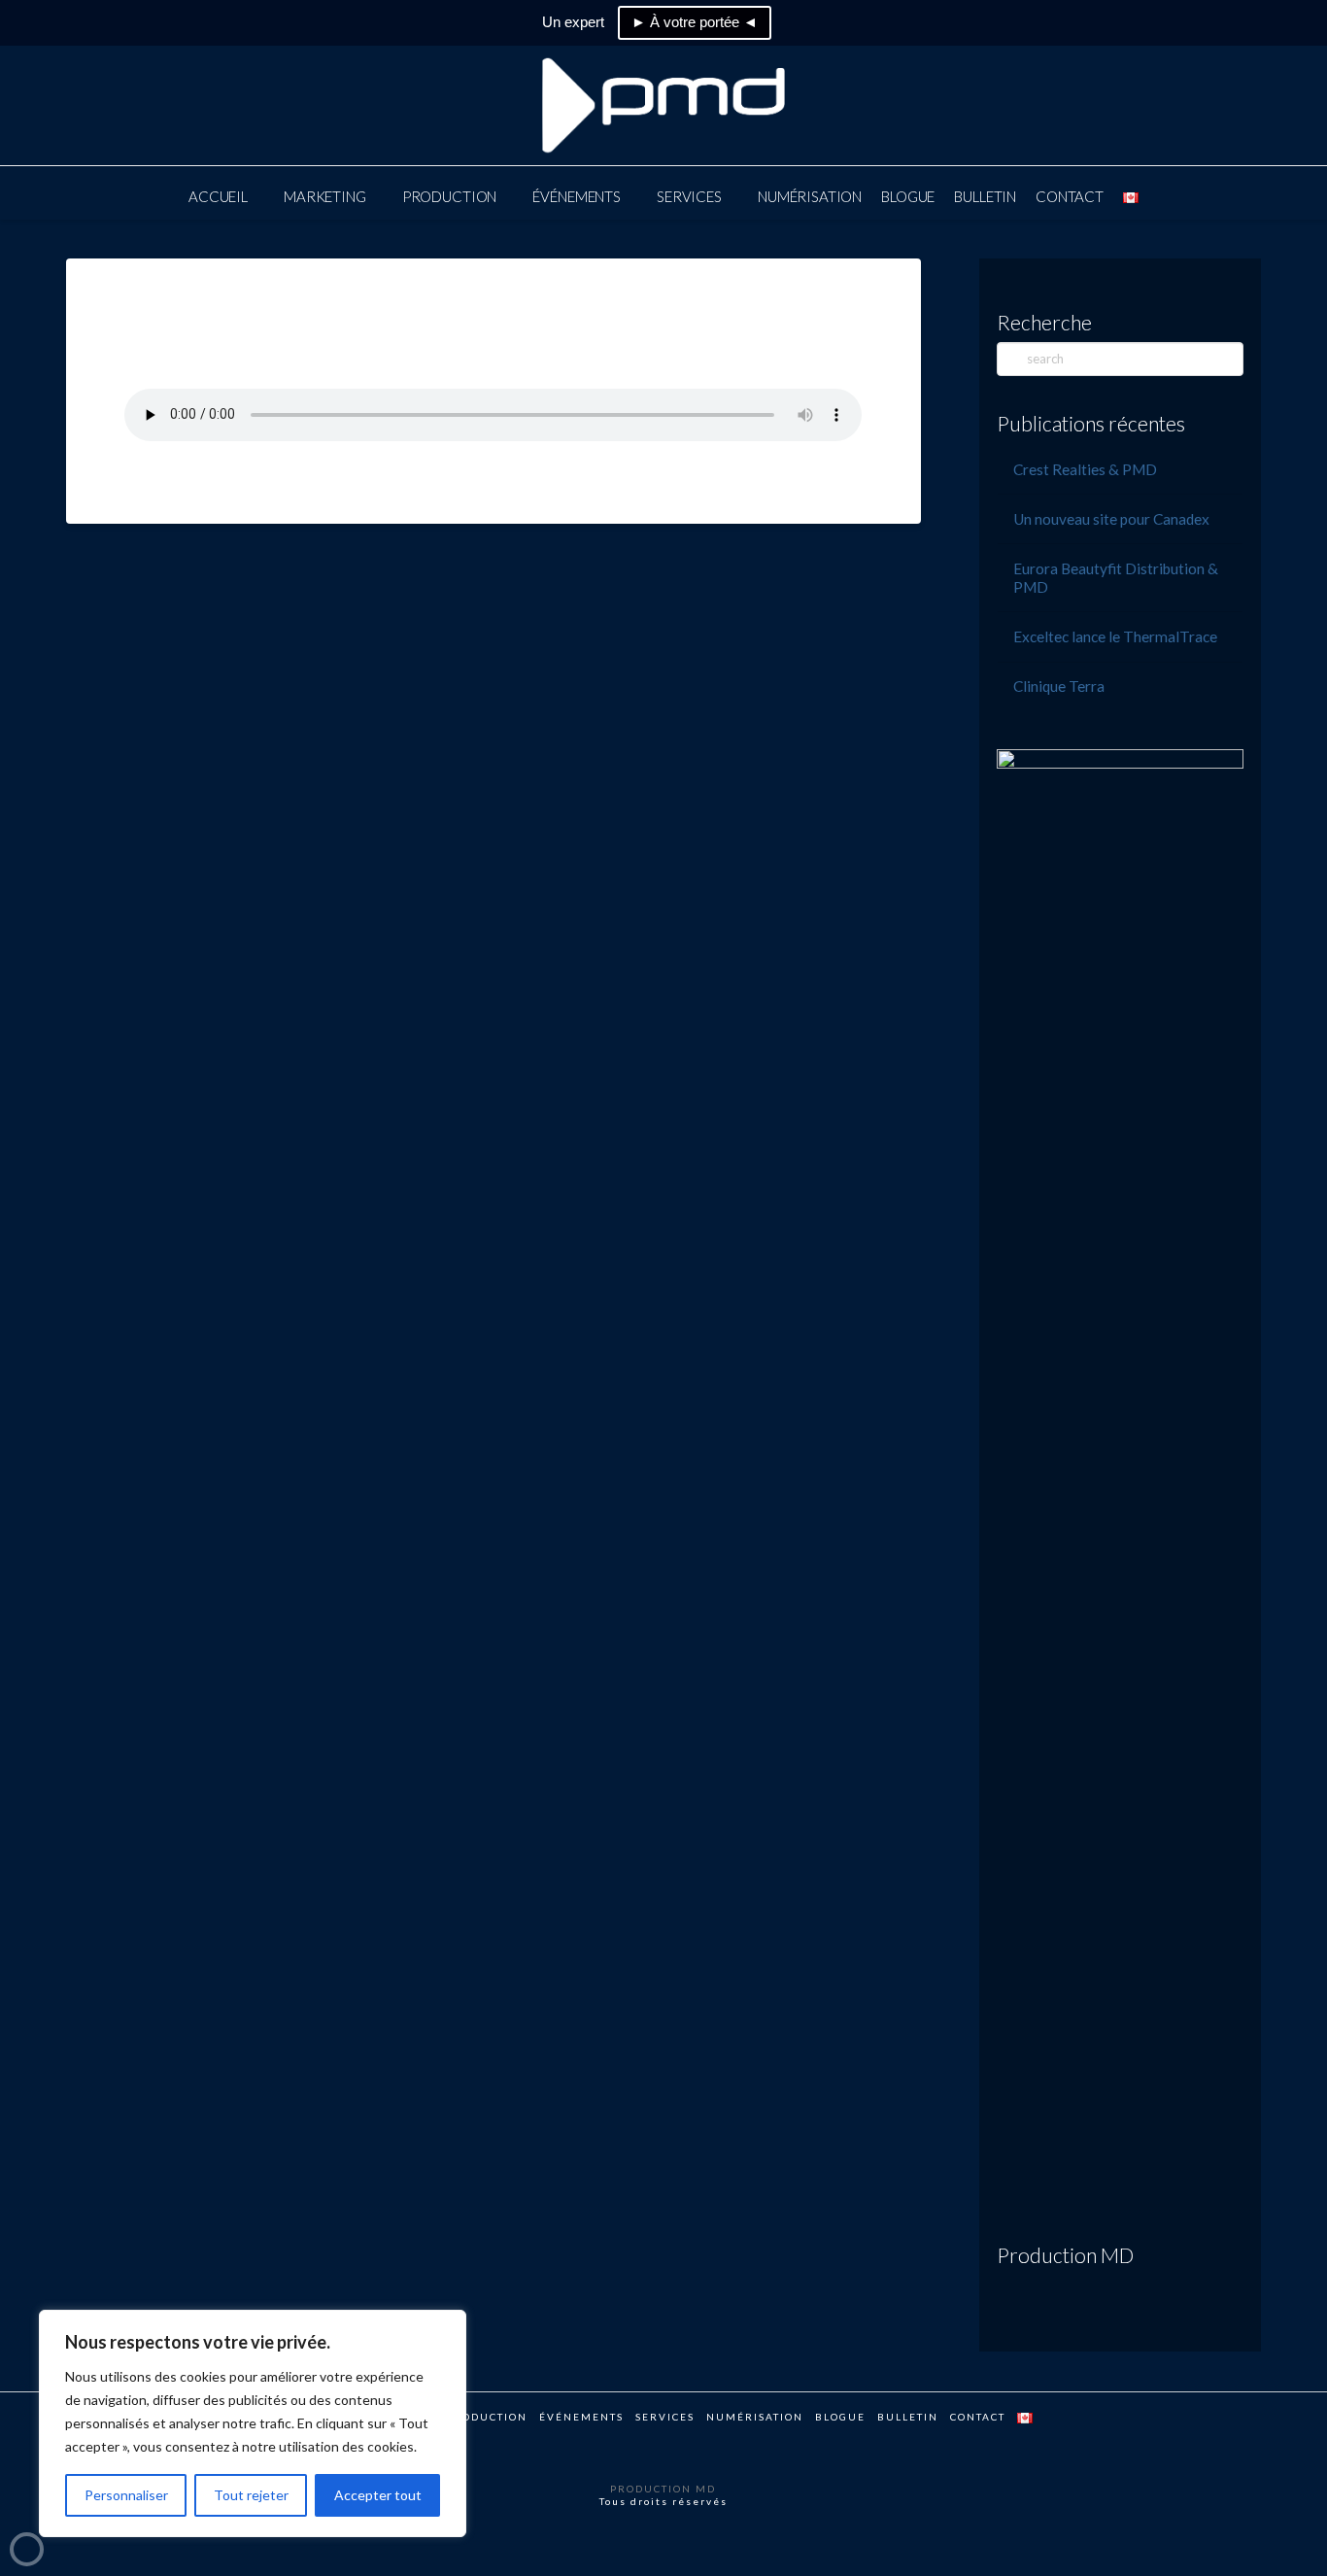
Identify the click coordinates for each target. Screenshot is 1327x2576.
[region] (253, 2423)
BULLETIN (908, 2417)
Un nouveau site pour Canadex (1111, 519)
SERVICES (665, 2417)
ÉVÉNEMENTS (581, 2417)
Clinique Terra (1059, 686)
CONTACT (978, 2417)
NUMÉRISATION (755, 2417)
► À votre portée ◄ (695, 22)
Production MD (1065, 2255)
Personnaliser (126, 2495)
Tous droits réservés (663, 2501)
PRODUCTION (487, 2417)
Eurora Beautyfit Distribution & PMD (1116, 578)
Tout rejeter (251, 2495)
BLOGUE (840, 2417)
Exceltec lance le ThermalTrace (1115, 636)
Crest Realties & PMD (1085, 469)
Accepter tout (378, 2495)
